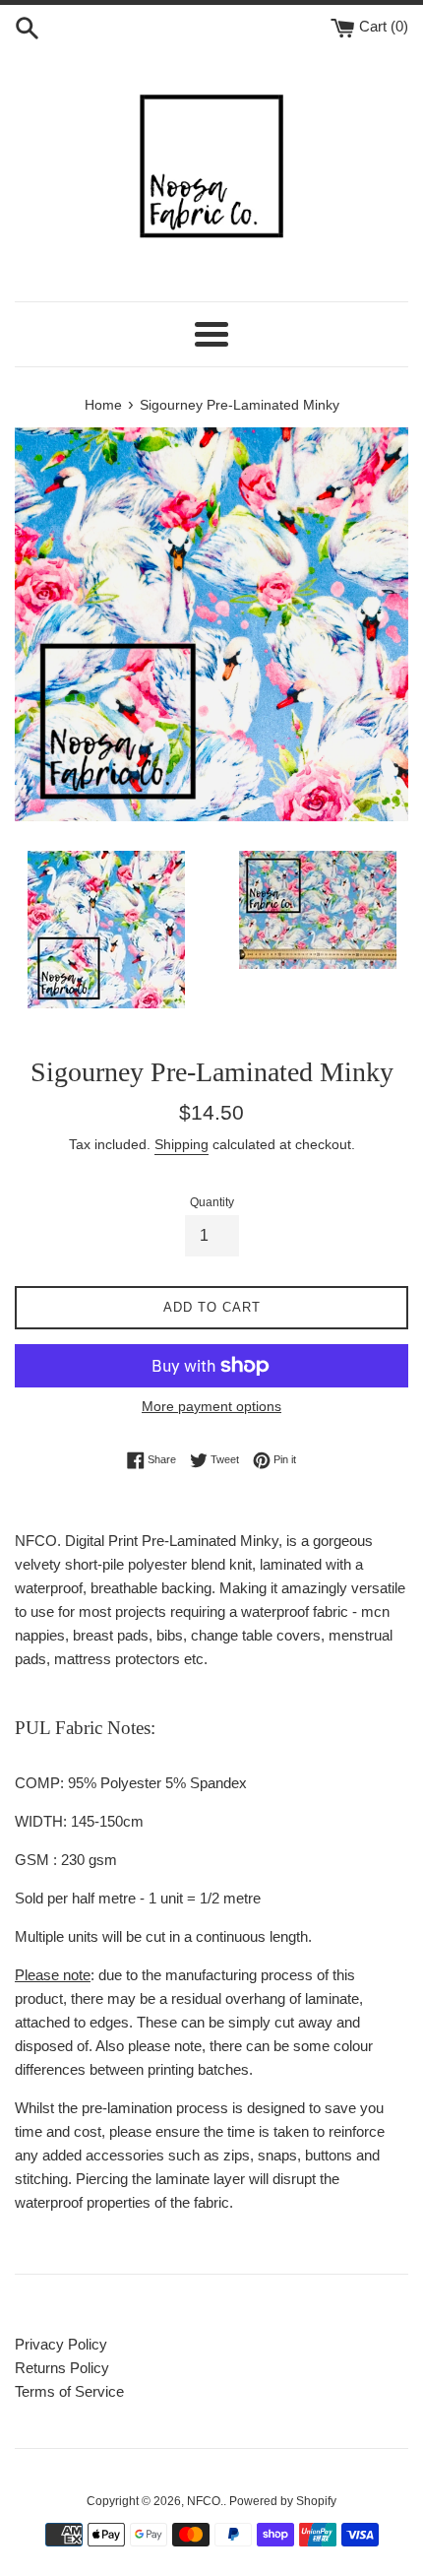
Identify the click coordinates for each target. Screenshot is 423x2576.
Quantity (212, 1202)
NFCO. (205, 2501)
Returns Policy (62, 2368)
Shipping (181, 1144)
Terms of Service (69, 2391)
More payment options (211, 1406)
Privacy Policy (61, 2344)
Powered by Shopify (283, 2501)
